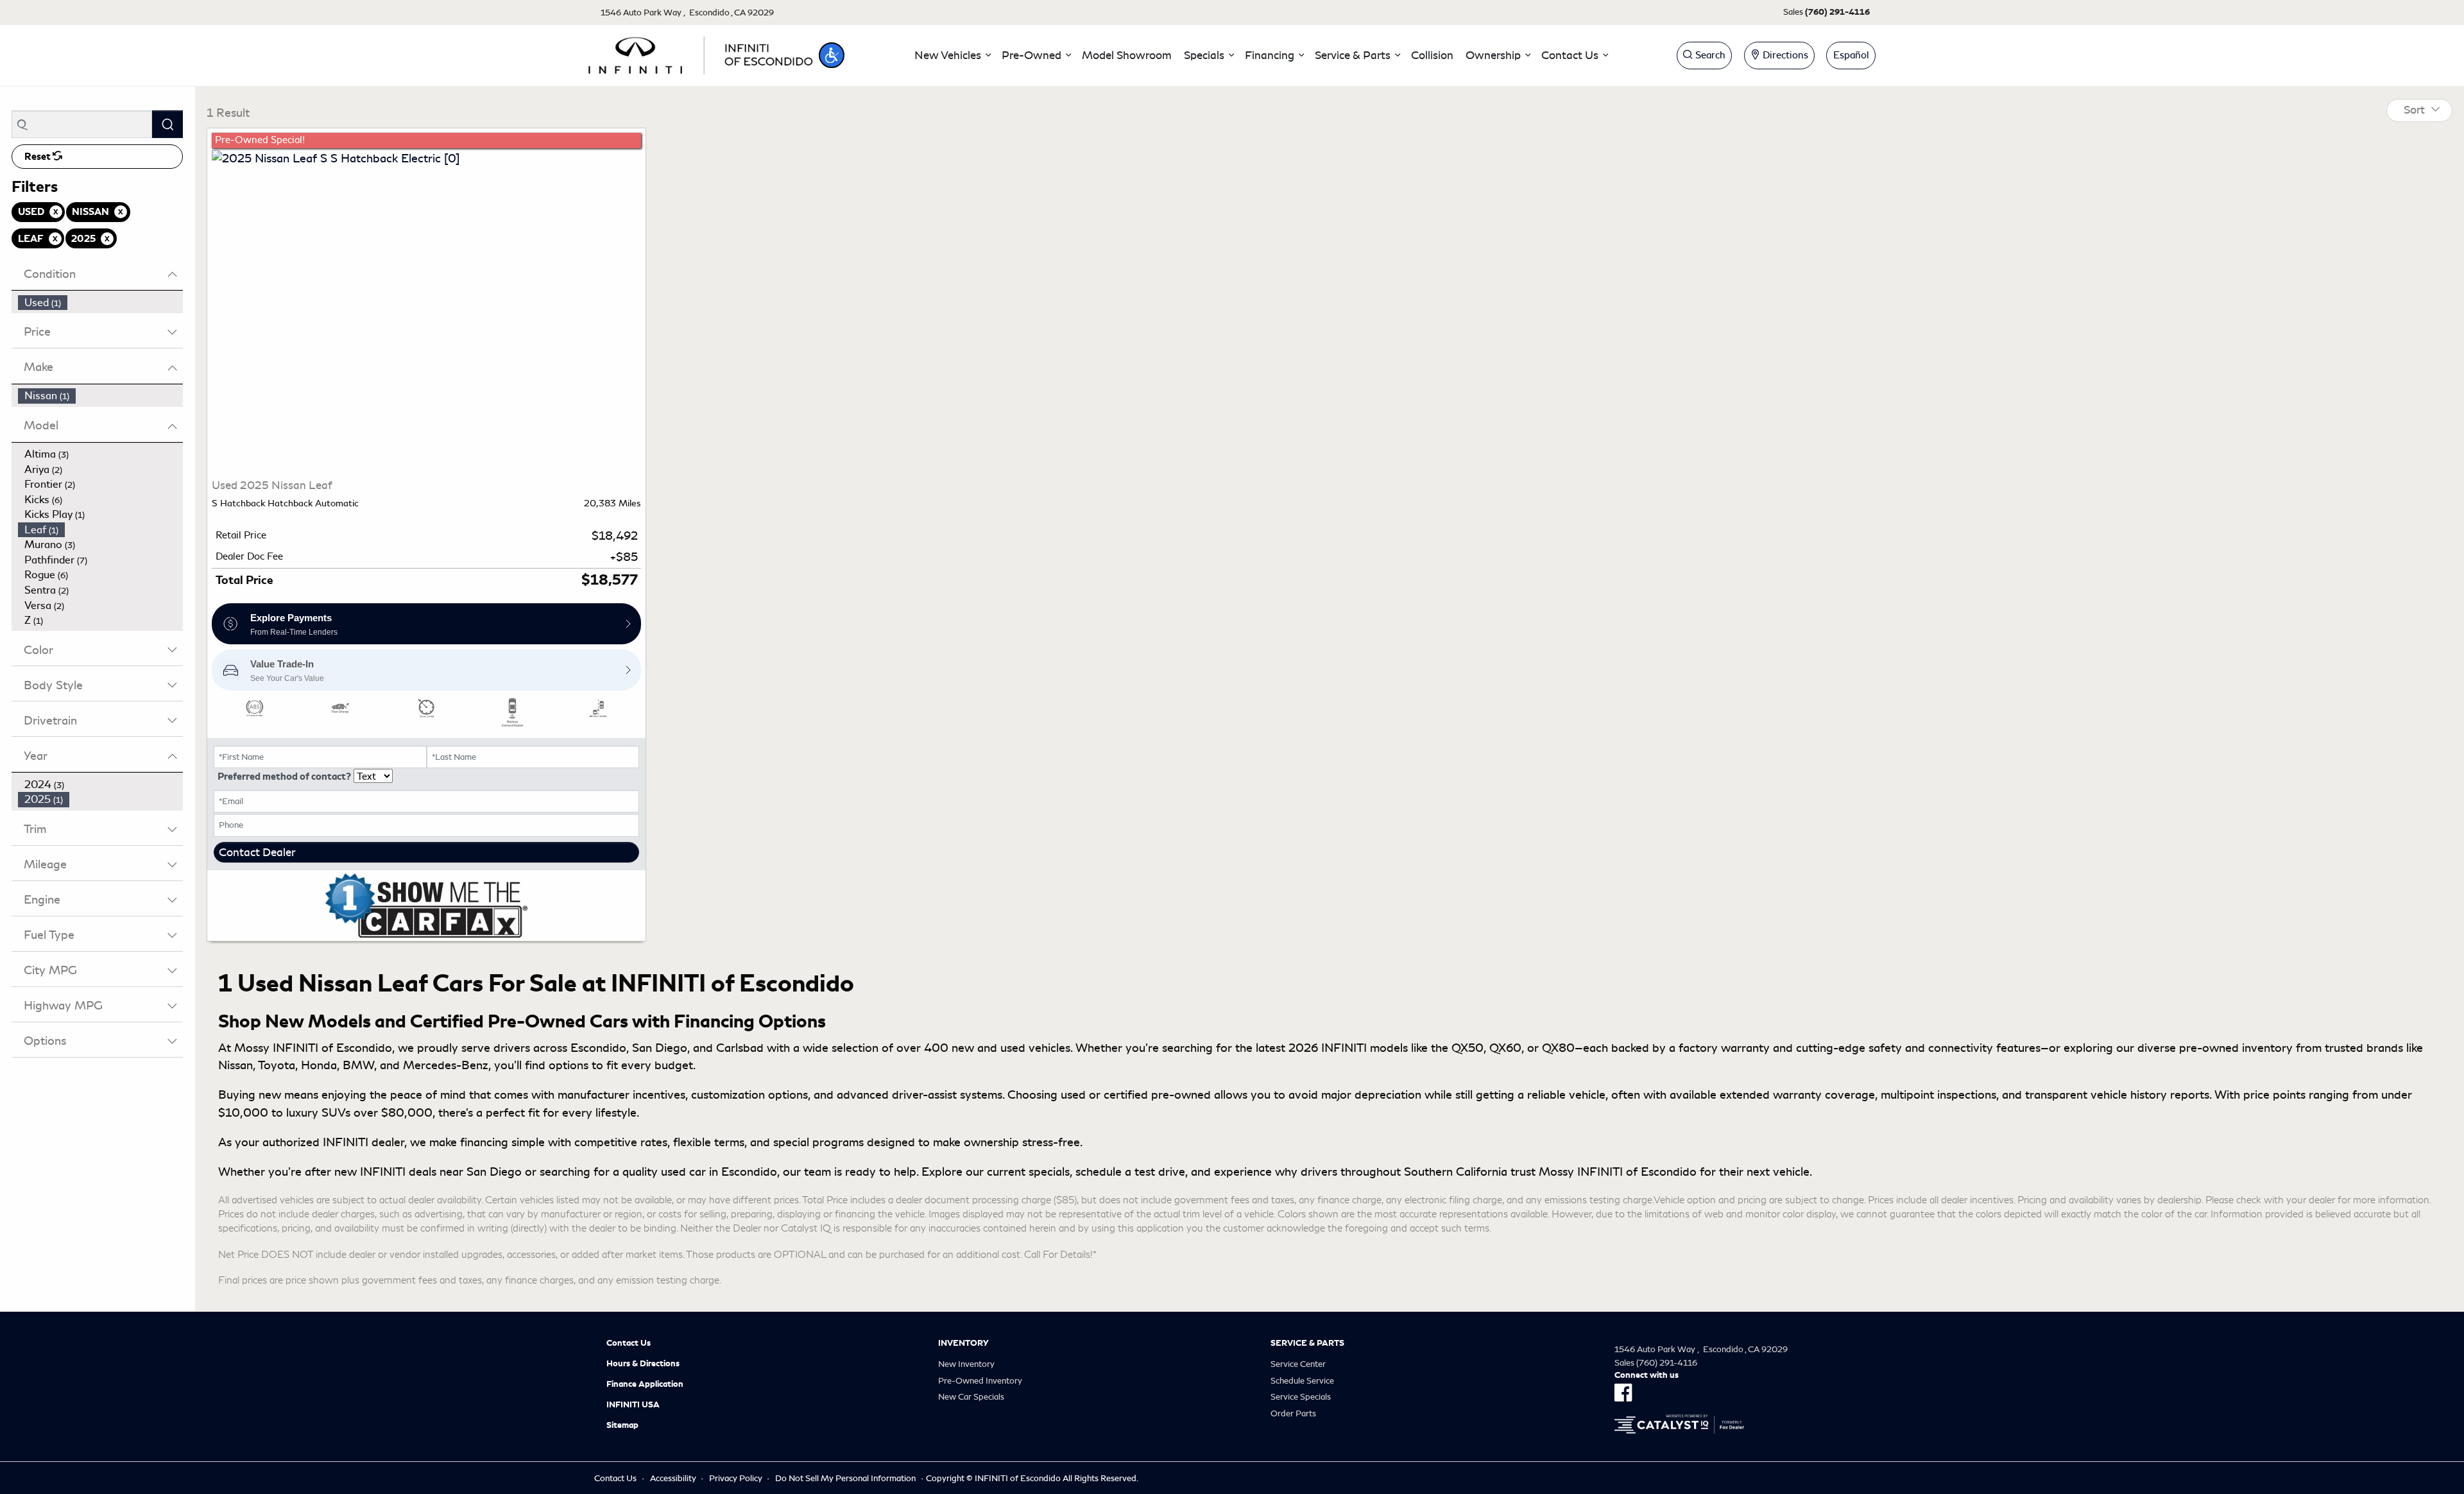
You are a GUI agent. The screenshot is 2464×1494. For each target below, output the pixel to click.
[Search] (167, 124)
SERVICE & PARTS (1307, 1343)
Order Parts (1293, 1413)
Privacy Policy (736, 1478)
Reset (38, 157)
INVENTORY (963, 1343)
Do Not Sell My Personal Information (845, 1478)
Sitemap (622, 1425)
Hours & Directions (643, 1364)
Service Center (1298, 1364)
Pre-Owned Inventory (980, 1381)
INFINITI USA (633, 1405)
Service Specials (1301, 1397)
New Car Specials (971, 1397)
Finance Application (645, 1384)
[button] (832, 55)
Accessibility (673, 1478)
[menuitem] (101, 303)
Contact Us (629, 1343)
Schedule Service (1302, 1381)
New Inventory (966, 1364)
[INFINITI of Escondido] (701, 53)
